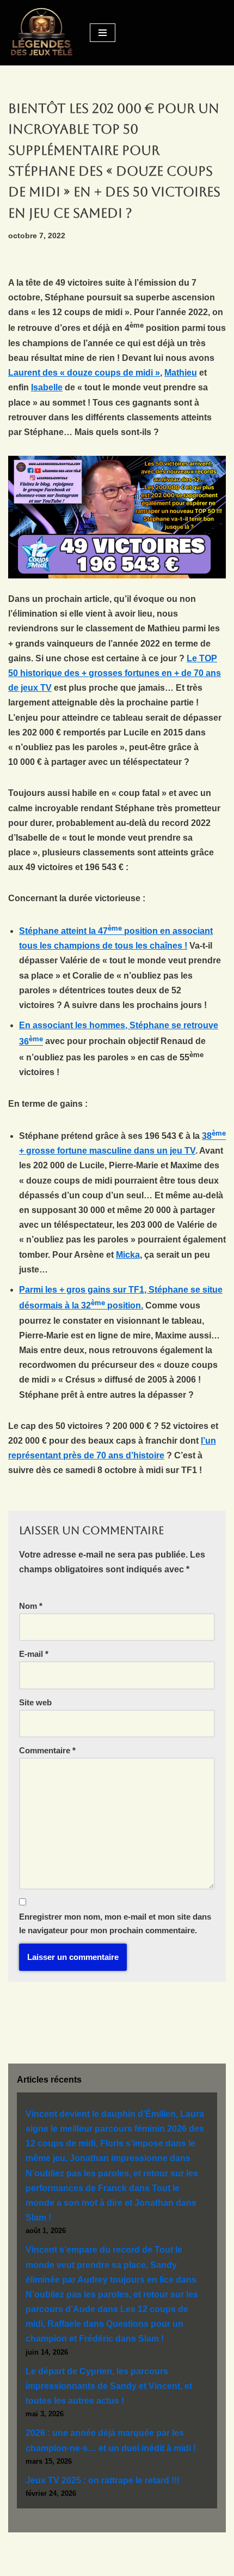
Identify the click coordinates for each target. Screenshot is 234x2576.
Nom (31, 1606)
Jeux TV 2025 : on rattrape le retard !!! (103, 2480)
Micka (128, 1255)
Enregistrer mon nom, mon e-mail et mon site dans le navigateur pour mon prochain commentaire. (115, 1924)
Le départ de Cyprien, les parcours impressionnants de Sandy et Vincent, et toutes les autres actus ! (109, 2386)
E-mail (34, 1654)
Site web (35, 1702)
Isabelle (47, 387)
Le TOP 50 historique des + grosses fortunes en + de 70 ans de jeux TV (115, 673)
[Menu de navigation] (103, 33)
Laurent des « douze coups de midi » (84, 373)
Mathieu (181, 373)
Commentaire (47, 1750)
